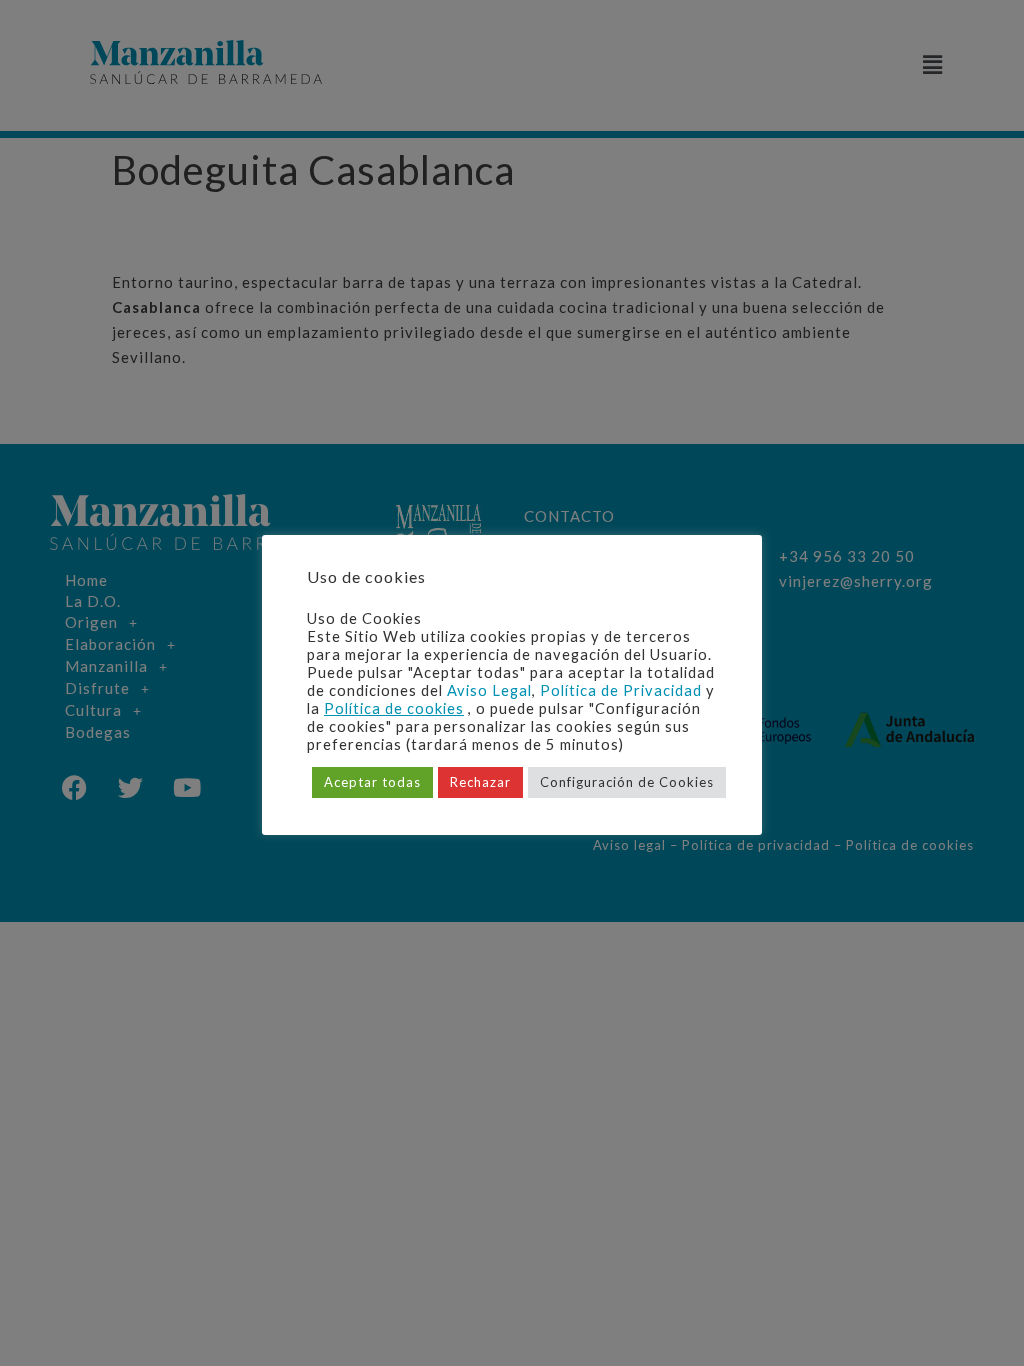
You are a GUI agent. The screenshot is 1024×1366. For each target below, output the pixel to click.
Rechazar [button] (480, 782)
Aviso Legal (489, 690)
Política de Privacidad (621, 690)
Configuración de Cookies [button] (627, 782)
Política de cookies (394, 708)
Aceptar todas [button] (372, 782)
